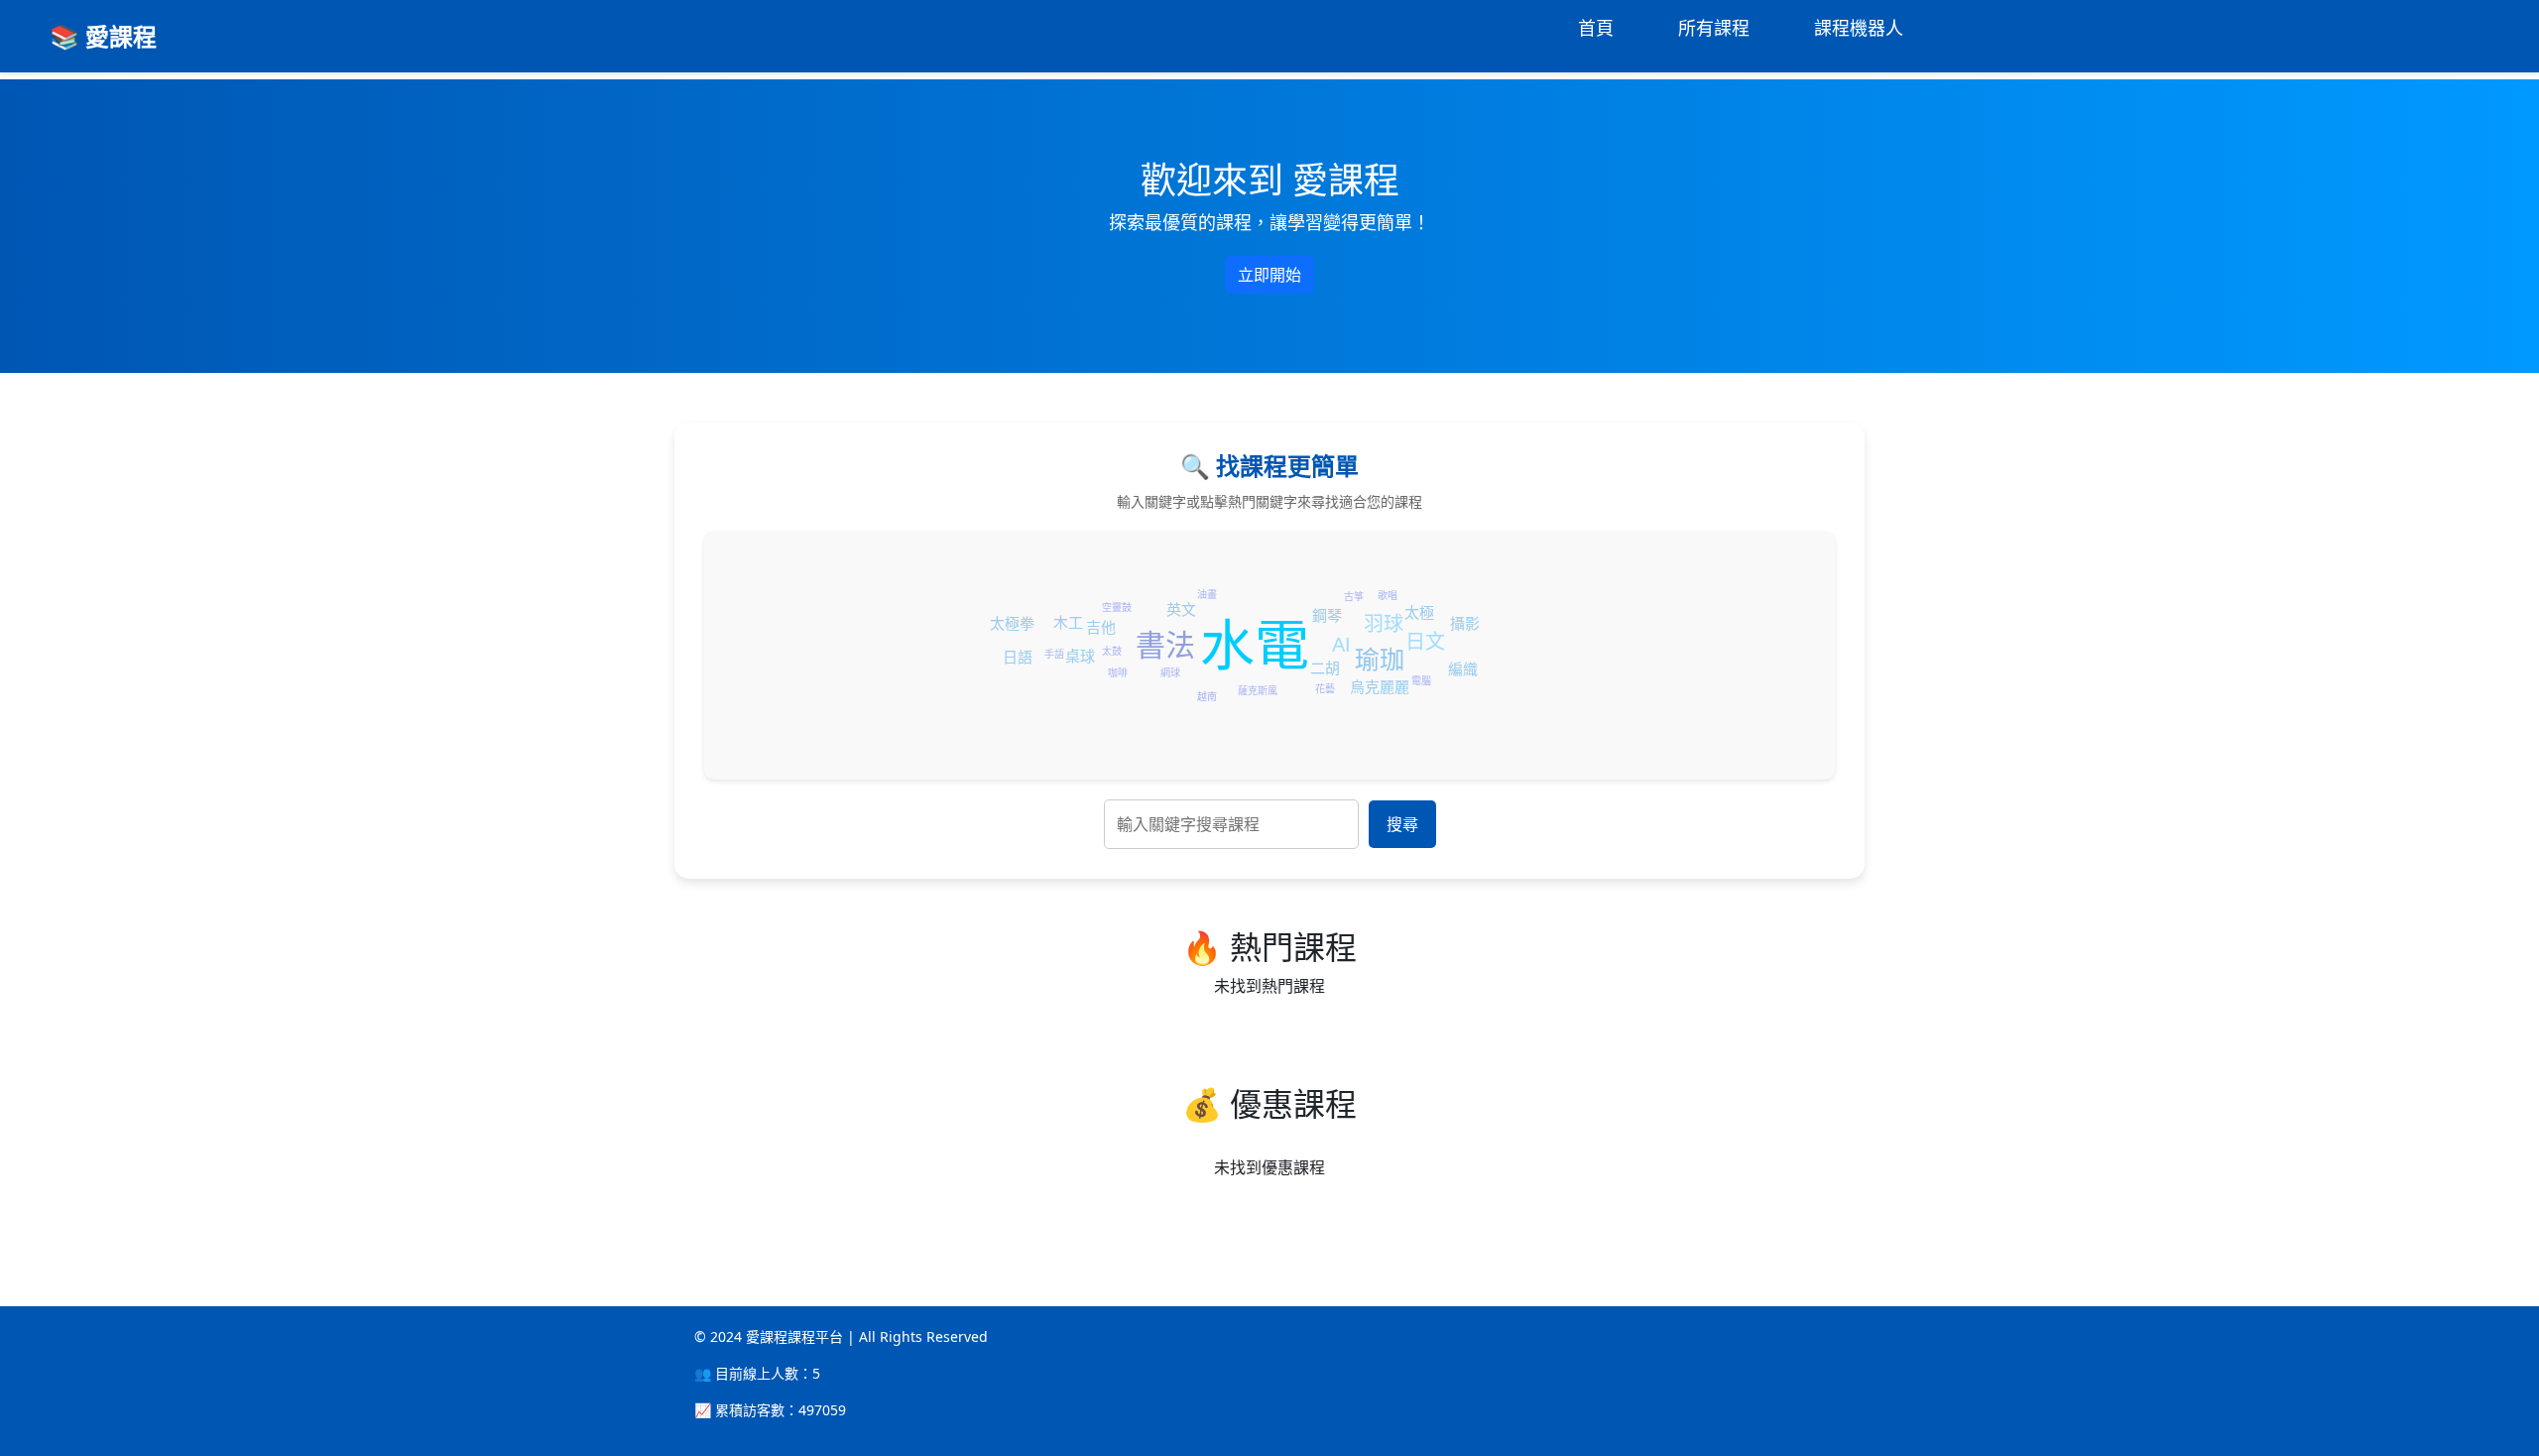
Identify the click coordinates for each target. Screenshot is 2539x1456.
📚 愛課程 (103, 36)
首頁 (1596, 28)
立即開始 (1269, 275)
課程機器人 (1859, 28)
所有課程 (1714, 28)
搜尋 (1402, 824)
